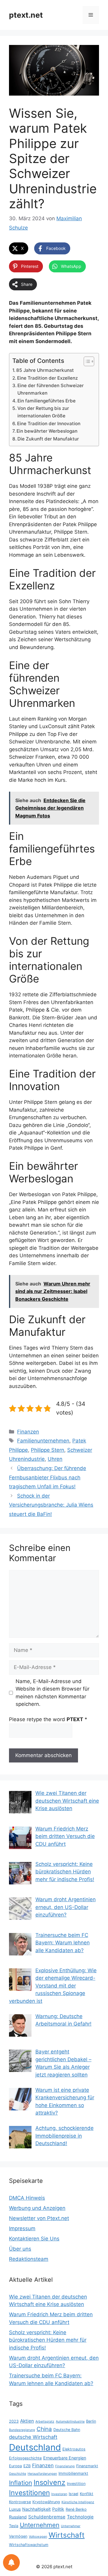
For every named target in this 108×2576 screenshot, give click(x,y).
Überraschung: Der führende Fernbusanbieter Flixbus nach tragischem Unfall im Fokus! (48, 1477)
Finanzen (28, 1432)
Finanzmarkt (87, 2466)
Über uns (20, 2249)
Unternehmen (40, 2525)
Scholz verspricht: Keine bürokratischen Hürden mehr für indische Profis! (48, 2340)
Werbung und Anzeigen (37, 2208)
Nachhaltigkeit (36, 2509)
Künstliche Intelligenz (78, 2502)
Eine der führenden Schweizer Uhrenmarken (51, 389)
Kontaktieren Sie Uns (34, 2239)
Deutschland (35, 2447)
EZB (27, 2466)
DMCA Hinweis (27, 2198)
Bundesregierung (22, 2430)
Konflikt (87, 2494)
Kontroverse (20, 2502)
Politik (58, 2509)
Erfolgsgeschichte (25, 2458)
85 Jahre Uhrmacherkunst (45, 370)
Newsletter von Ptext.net (39, 2218)
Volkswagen (38, 2537)
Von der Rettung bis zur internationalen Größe (43, 412)
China (44, 2429)
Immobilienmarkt (73, 2473)
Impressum (22, 2228)
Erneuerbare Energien (65, 2458)
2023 (14, 2421)
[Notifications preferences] (11, 2563)
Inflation (21, 2483)
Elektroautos (74, 2449)
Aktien (27, 2421)
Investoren (59, 2494)
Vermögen (18, 2536)
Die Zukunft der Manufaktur (48, 439)
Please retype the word (48, 1719)
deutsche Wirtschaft (33, 2437)
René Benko (76, 2509)
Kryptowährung (46, 2502)
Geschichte (18, 2474)
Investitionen (29, 2493)
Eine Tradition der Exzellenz (47, 378)
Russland (18, 2517)
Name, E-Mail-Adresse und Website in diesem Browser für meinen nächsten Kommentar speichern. (52, 1693)
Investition (76, 2484)
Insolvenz (49, 2482)
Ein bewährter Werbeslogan (47, 431)
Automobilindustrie (70, 2422)
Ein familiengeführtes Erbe (46, 401)
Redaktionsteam (29, 2259)
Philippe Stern (48, 1450)
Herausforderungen (42, 2474)
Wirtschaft (67, 2535)
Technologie (80, 2517)
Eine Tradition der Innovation (49, 424)
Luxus (15, 2509)
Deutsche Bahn (67, 2430)
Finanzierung (65, 2466)
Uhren (55, 1459)
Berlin (91, 2421)
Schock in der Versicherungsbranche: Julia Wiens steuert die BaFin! (51, 1505)
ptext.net (26, 15)
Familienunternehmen (43, 1441)
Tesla (14, 2526)
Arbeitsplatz (45, 2422)
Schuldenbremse (47, 2517)
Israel (73, 2494)
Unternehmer (71, 2526)
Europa (15, 2466)
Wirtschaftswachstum (29, 2545)
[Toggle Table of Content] (86, 361)
